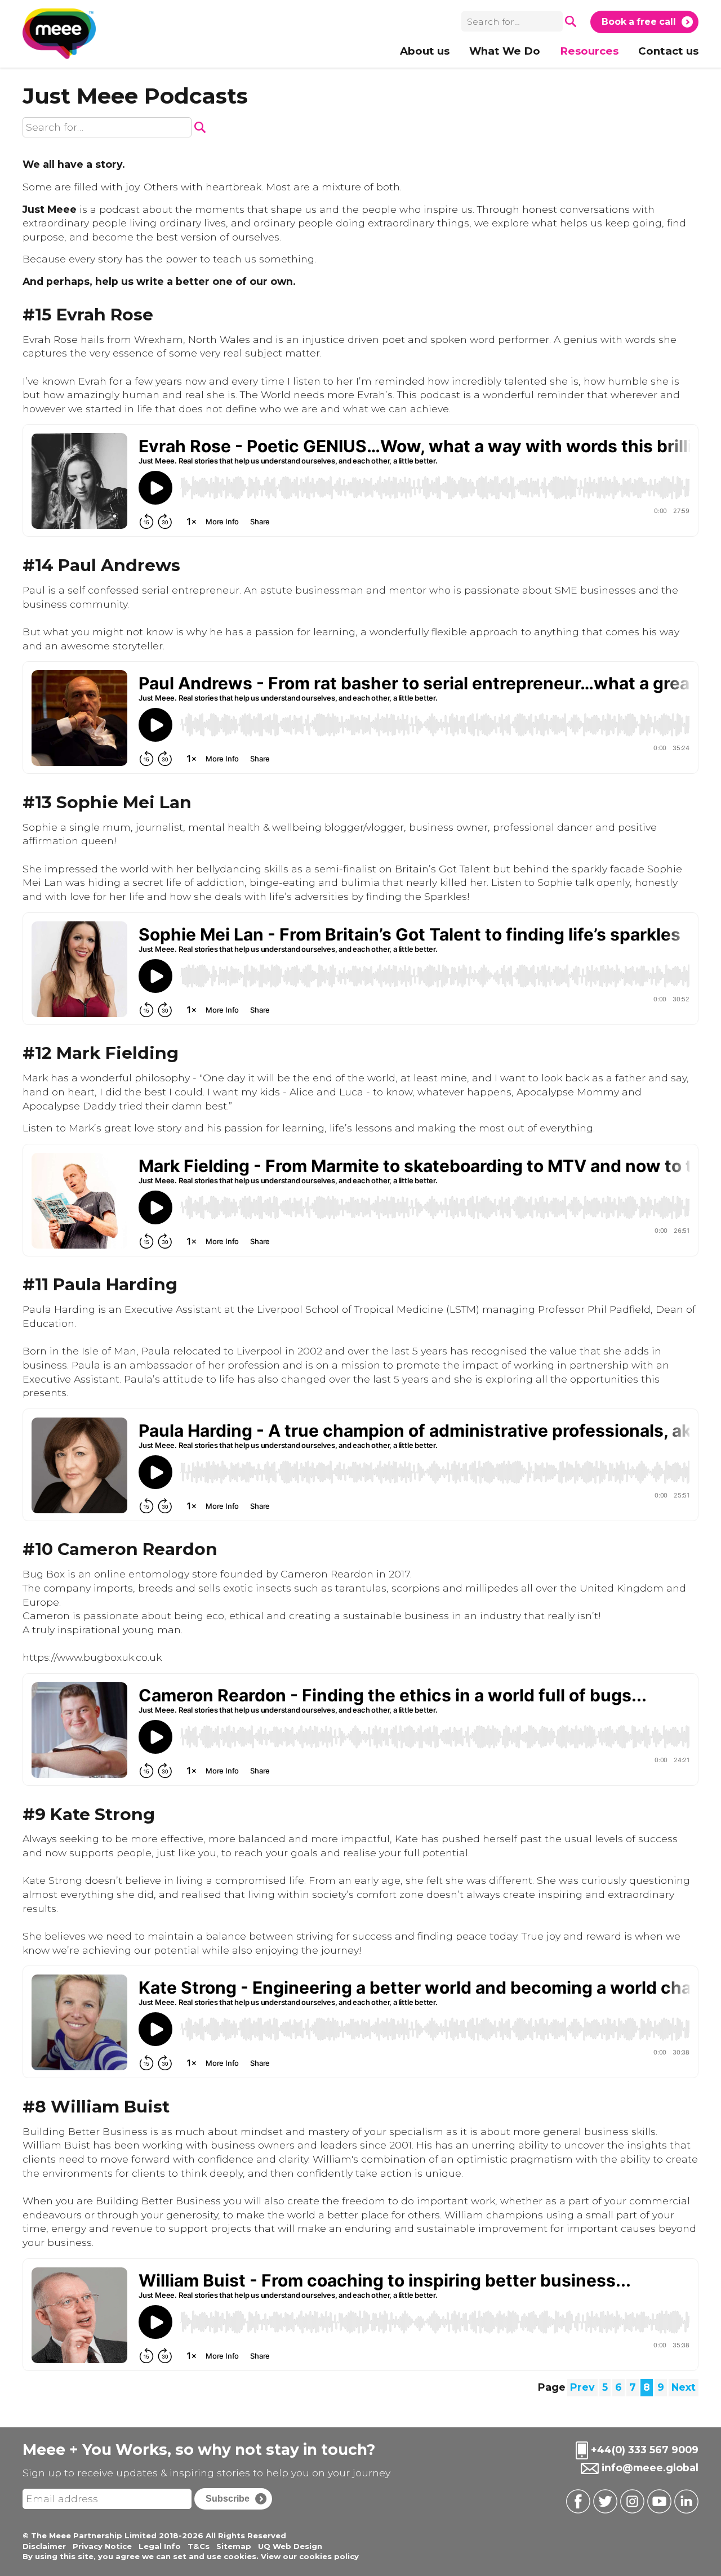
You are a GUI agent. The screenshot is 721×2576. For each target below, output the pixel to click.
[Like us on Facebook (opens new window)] (577, 2501)
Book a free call (639, 22)
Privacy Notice (102, 2546)
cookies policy (329, 2556)
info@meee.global (650, 2467)
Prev (582, 2387)
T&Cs (199, 2546)
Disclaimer (44, 2546)
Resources (589, 51)
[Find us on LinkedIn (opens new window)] (685, 2501)
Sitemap (234, 2546)
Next (684, 2387)
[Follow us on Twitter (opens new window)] (604, 2501)
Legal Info (160, 2546)
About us (425, 51)
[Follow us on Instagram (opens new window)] (631, 2501)
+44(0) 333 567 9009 (645, 2449)
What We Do (505, 51)
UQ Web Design (290, 2546)
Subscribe (228, 2499)
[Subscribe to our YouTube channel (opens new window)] (658, 2501)
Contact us (668, 51)
